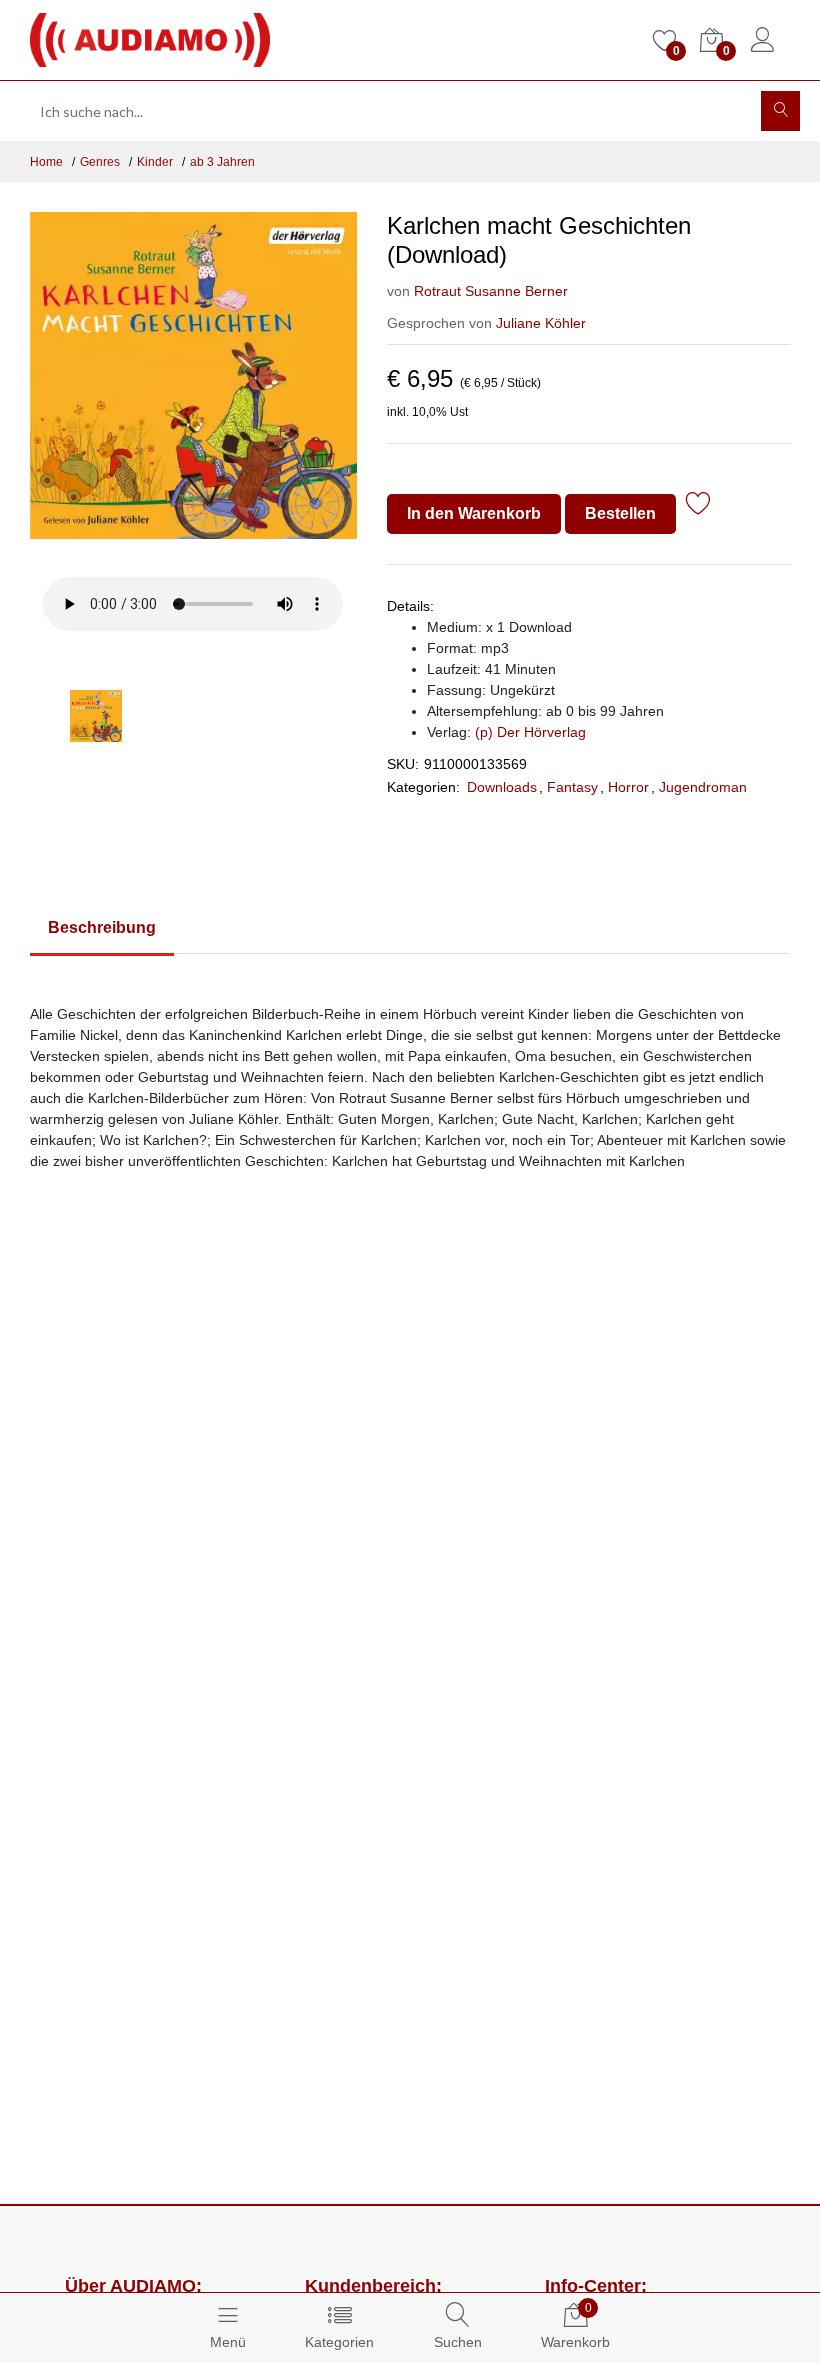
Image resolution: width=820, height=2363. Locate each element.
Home (46, 162)
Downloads (502, 787)
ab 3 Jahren (222, 162)
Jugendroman (703, 787)
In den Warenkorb (474, 513)
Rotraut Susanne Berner (491, 291)
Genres (100, 162)
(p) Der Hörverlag (530, 732)
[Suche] (780, 111)
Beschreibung (102, 927)
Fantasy (572, 787)
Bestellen (620, 513)
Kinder (155, 162)
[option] (193, 387)
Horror (628, 787)
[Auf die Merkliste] (698, 506)
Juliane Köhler (541, 323)
